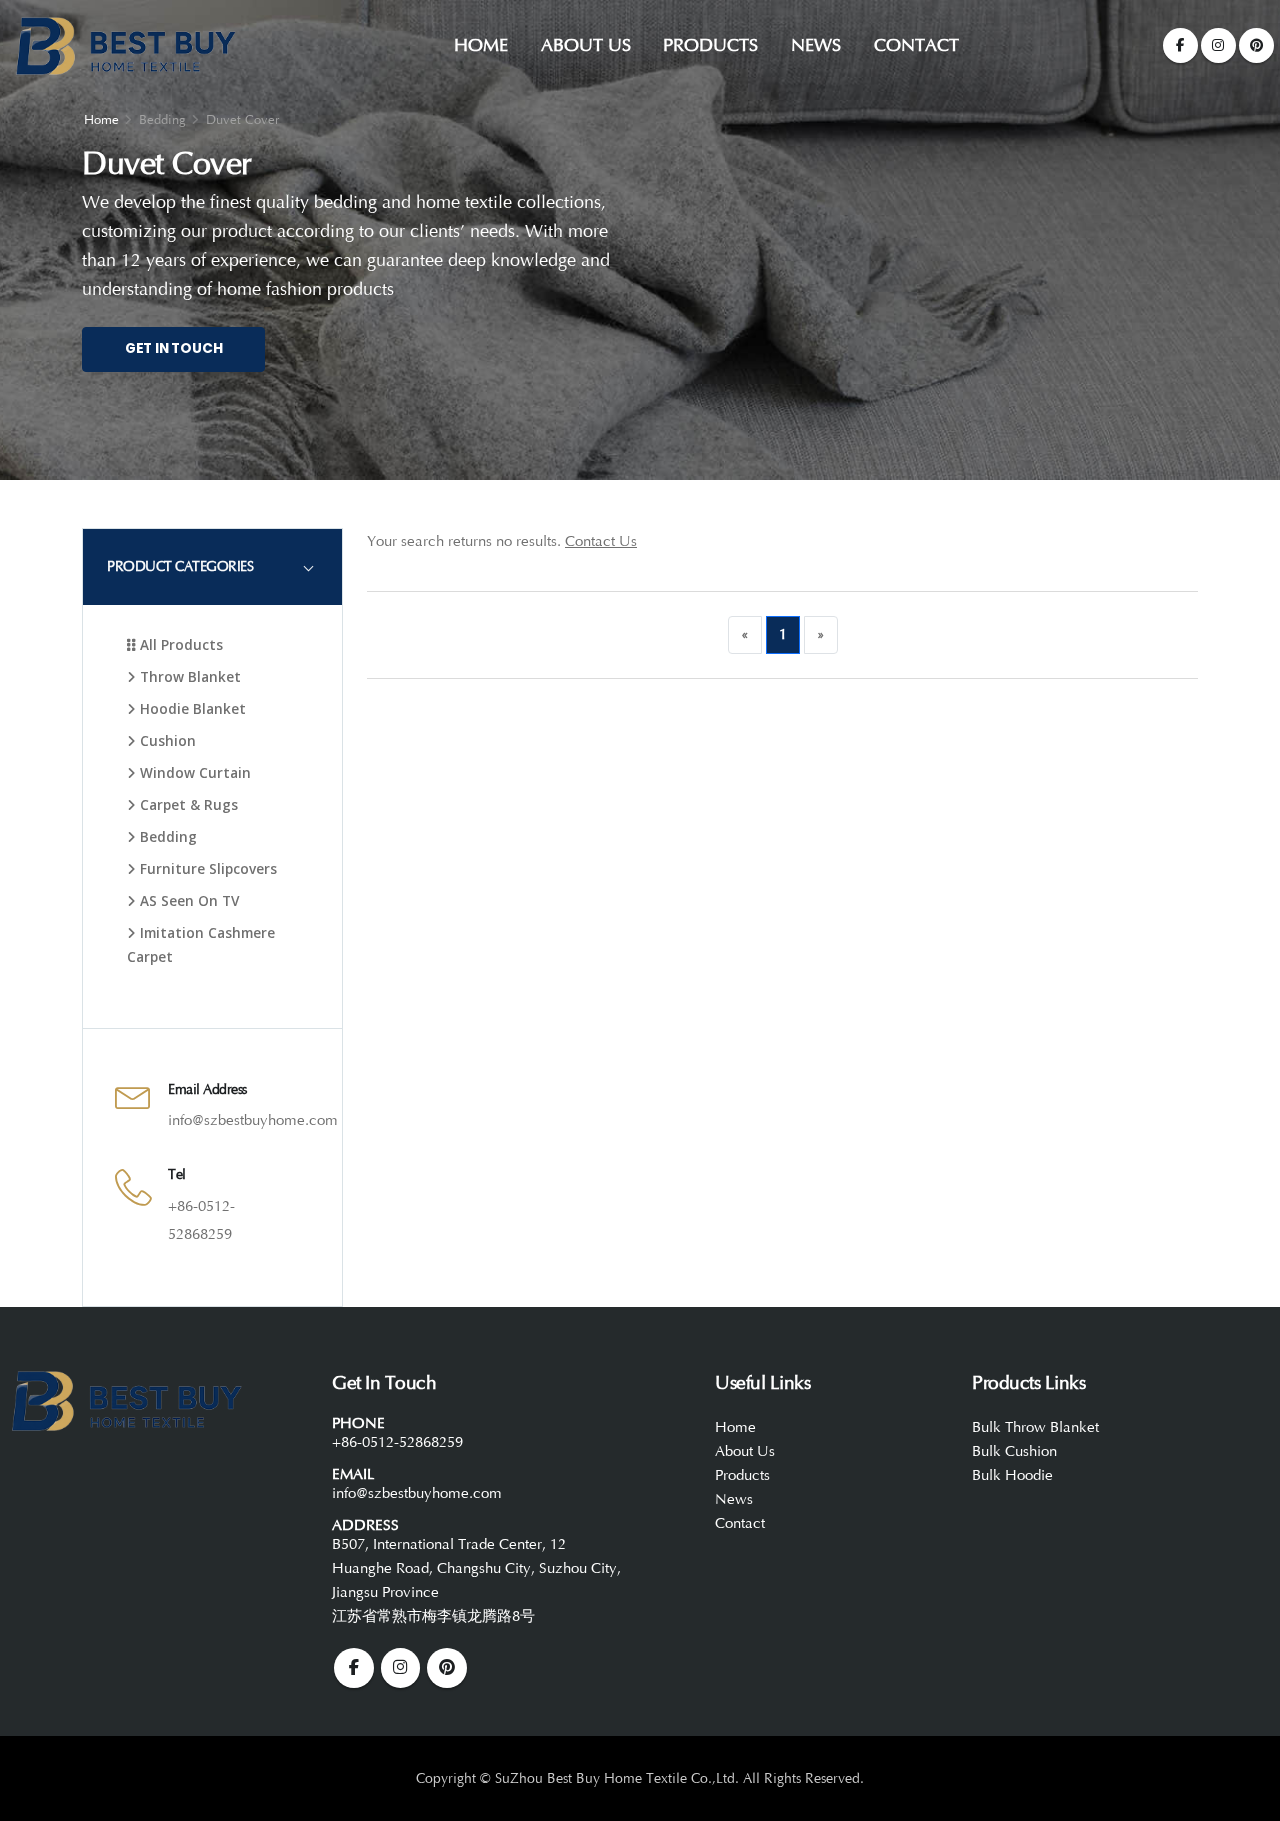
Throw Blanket (188, 676)
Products (710, 45)
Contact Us (601, 541)
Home (481, 45)
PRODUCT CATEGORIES (180, 566)
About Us (586, 45)
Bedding (166, 836)
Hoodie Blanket (191, 708)
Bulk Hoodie (1012, 1475)
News (816, 45)
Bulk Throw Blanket (1035, 1427)
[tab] (212, 566)
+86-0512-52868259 (397, 1442)
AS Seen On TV (187, 900)
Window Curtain (193, 772)
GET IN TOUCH (174, 348)
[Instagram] (1218, 45)
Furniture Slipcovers (206, 868)
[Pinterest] (1256, 45)
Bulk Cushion (1014, 1451)
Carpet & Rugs (187, 804)
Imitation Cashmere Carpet (201, 944)
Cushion (166, 740)
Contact (916, 45)
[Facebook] (1180, 45)
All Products (179, 644)
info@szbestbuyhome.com (253, 1120)
